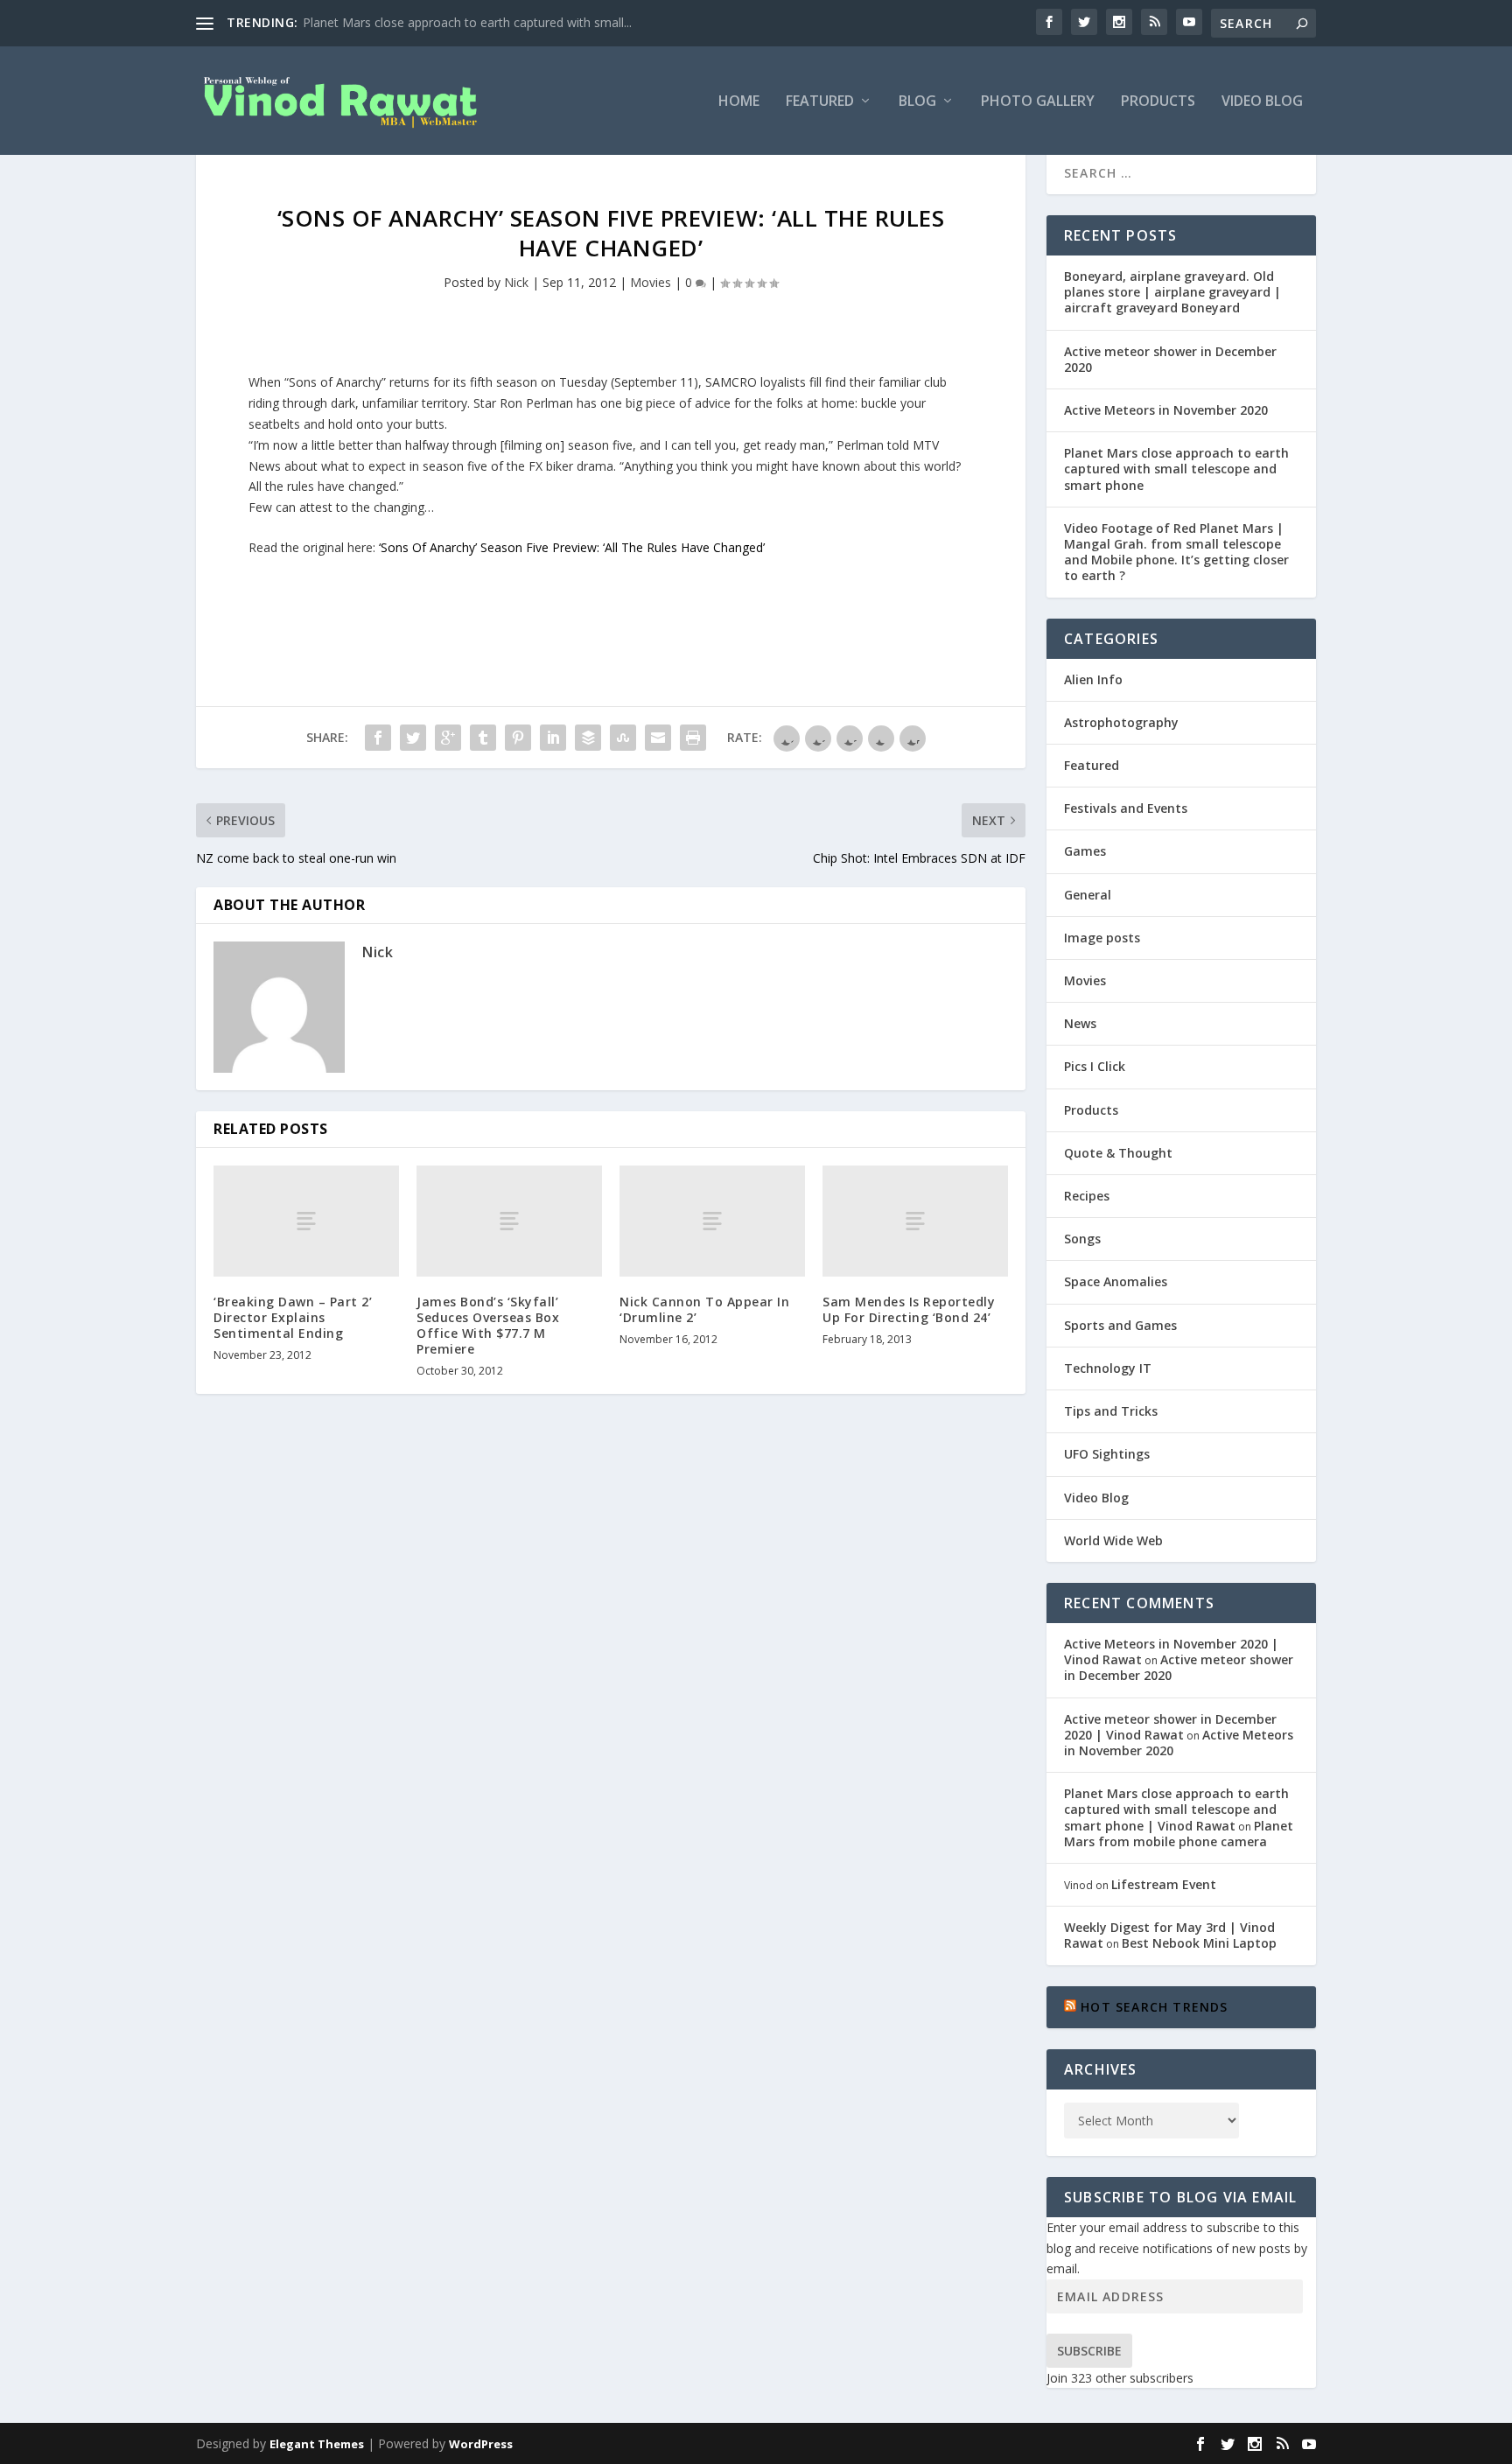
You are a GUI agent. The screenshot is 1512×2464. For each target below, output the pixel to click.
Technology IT (1108, 1368)
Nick (516, 282)
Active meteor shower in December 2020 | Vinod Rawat (1170, 1727)
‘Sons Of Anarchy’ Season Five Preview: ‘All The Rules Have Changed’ (572, 547)
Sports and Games (1120, 1325)
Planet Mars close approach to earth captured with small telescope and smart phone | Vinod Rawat (1176, 1809)
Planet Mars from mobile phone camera (1179, 1834)
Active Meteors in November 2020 (1166, 410)
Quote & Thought (1118, 1153)
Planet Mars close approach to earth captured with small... (467, 22)
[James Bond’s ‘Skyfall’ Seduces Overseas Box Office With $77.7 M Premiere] (509, 1221)
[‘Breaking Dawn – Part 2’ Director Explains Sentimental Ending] (306, 1221)
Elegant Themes (317, 2444)
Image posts (1102, 938)
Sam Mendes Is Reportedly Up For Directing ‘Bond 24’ (909, 1309)
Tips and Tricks (1111, 1411)
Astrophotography (1121, 722)
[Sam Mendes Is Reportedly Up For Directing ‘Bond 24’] (915, 1221)
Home (739, 102)
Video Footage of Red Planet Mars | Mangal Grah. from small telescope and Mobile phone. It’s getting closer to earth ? (1176, 552)
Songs (1082, 1239)
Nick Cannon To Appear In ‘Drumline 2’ (704, 1309)
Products (1158, 102)
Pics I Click (1095, 1066)
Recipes (1087, 1196)
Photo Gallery (1038, 102)
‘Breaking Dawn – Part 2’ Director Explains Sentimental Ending (293, 1317)
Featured (820, 102)
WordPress (481, 2444)
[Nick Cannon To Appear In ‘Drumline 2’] (712, 1221)
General (1088, 895)
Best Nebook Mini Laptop (1199, 1943)
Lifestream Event (1164, 1884)
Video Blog (1262, 102)
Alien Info (1093, 679)
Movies (651, 282)
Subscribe (1089, 2351)
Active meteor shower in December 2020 (1170, 359)
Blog (917, 102)
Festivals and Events (1126, 808)
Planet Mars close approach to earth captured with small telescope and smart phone (1176, 469)
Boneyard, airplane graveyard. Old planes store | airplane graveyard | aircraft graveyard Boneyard (1172, 292)
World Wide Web (1113, 1540)
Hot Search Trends (1154, 2007)
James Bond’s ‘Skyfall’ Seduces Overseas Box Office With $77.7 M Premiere (488, 1326)
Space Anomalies (1116, 1281)
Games (1085, 851)
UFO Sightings (1107, 1454)
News (1080, 1023)
